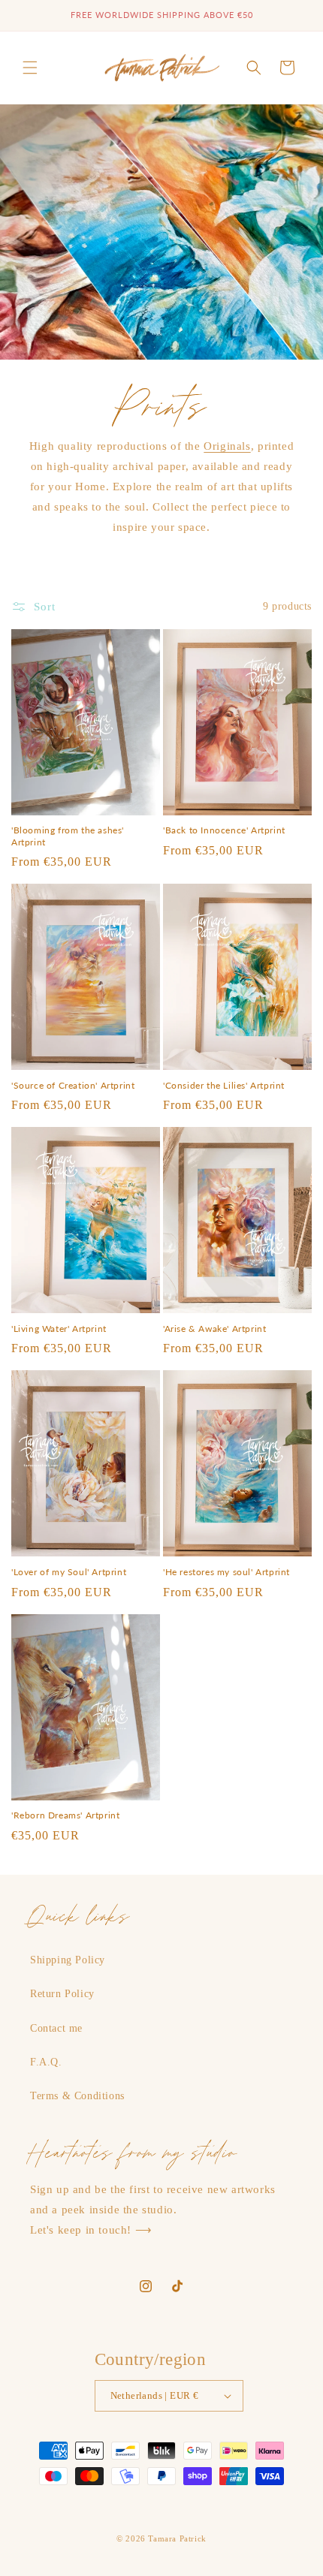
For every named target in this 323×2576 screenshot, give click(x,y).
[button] (30, 68)
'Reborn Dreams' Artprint (65, 1815)
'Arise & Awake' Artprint (214, 1329)
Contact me (56, 2028)
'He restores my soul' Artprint (226, 1572)
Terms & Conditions (77, 2096)
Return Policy (62, 1994)
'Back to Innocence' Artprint (224, 830)
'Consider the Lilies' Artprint (224, 1085)
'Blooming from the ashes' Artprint (68, 836)
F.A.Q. (46, 2062)
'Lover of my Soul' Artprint (69, 1572)
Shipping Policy (68, 1960)
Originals (227, 446)
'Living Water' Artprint (59, 1329)
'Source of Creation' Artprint (73, 1085)
